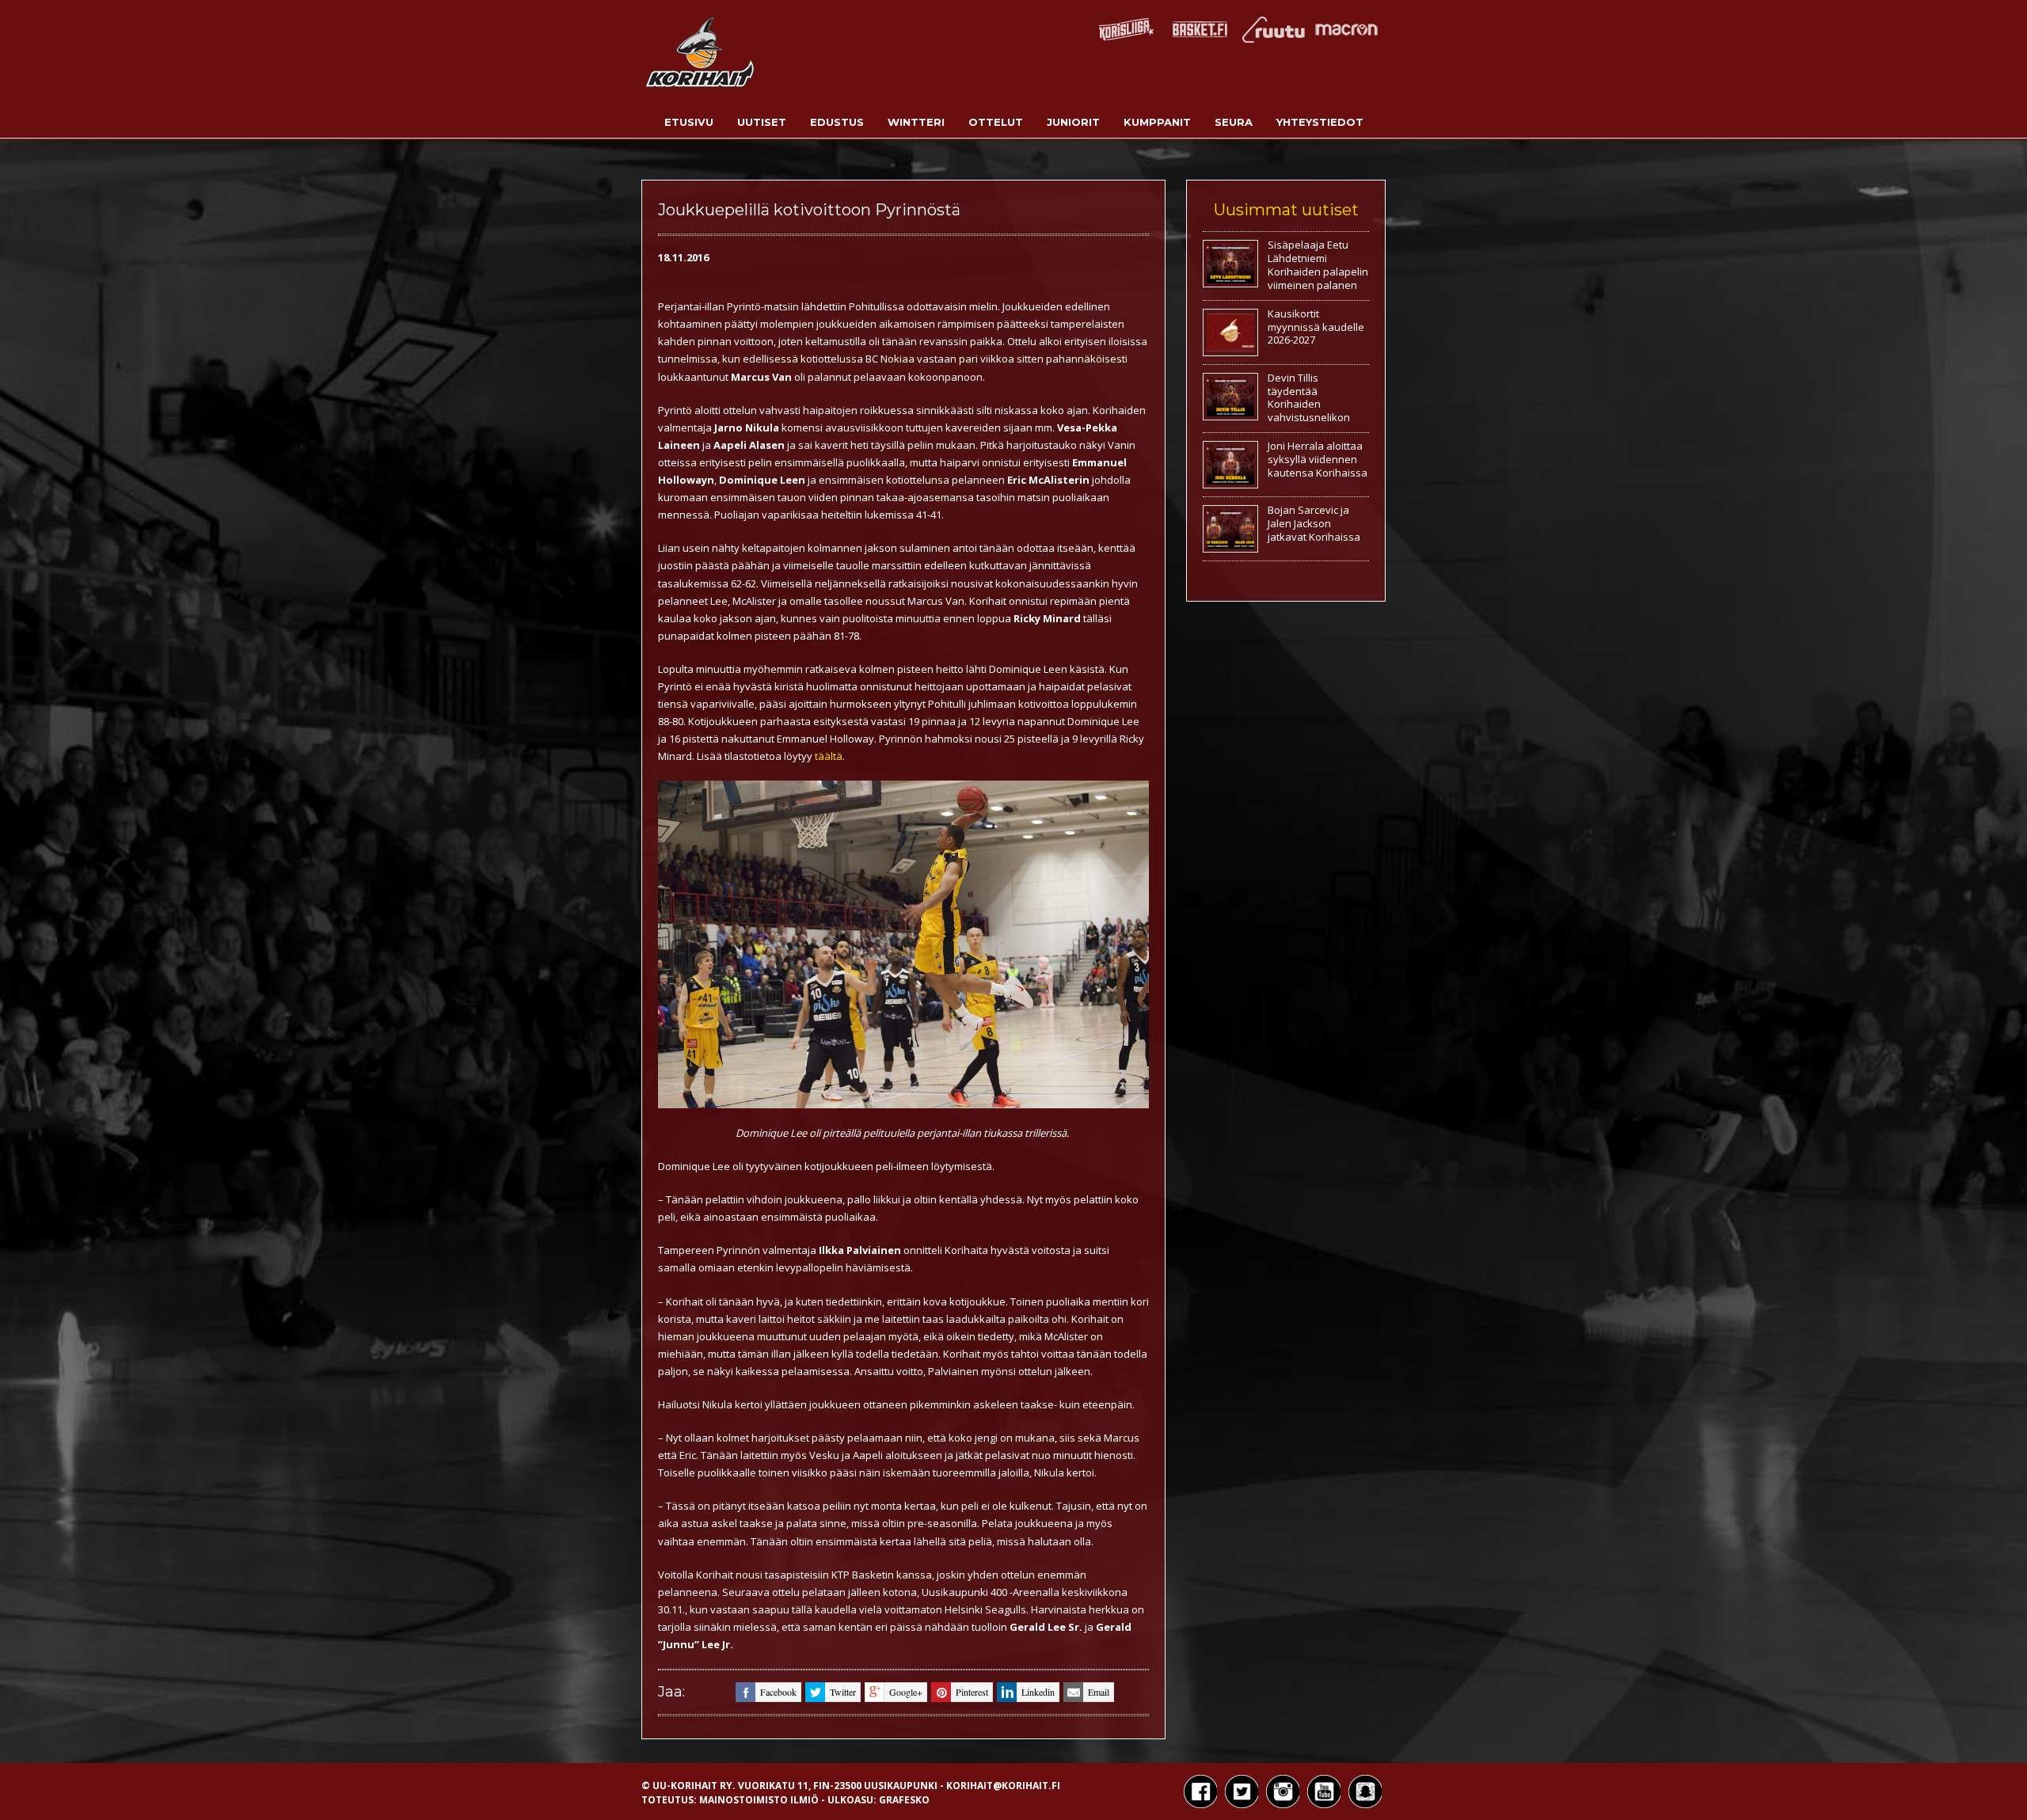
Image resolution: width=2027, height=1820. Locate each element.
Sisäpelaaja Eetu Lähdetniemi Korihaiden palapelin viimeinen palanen (1318, 265)
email (1099, 1692)
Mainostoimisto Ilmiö (759, 1800)
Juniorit (1073, 122)
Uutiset (762, 122)
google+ (906, 1692)
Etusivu (689, 122)
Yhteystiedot (1320, 122)
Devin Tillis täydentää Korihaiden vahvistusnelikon (1309, 398)
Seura (1234, 122)
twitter (843, 1692)
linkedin (1038, 1692)
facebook (778, 1692)
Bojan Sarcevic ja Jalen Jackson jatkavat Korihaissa (1314, 523)
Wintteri (916, 122)
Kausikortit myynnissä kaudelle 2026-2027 (1316, 327)
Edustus (837, 122)
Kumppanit (1157, 122)
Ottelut (996, 122)
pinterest (972, 1692)
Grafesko (904, 1800)
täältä (829, 756)
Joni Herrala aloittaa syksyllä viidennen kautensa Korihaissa (1318, 459)
